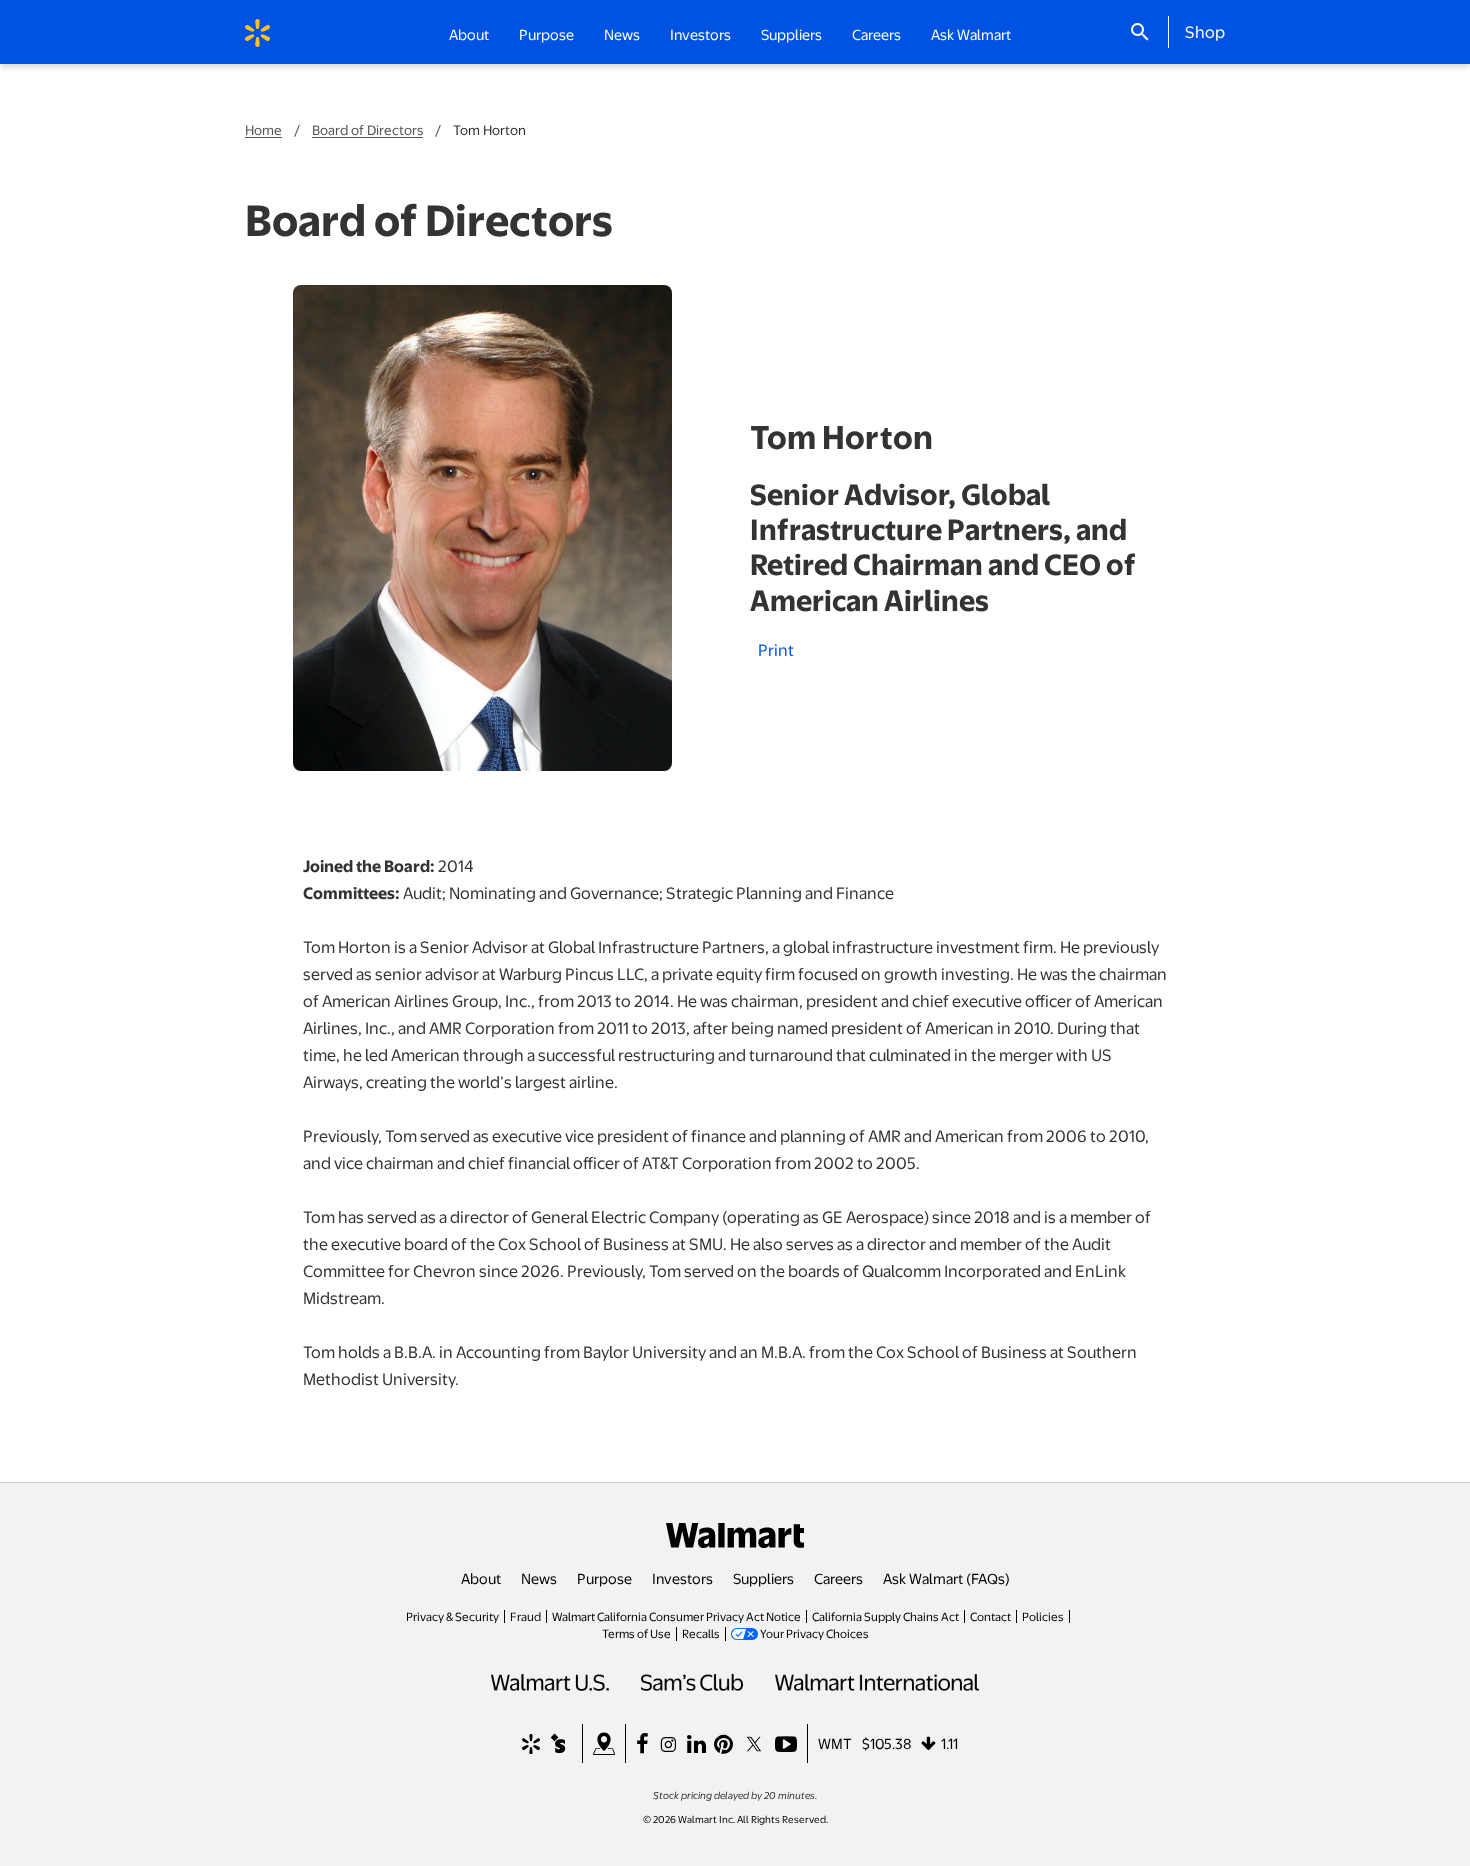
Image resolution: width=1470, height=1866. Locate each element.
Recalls (701, 1633)
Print (776, 649)
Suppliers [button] (791, 34)
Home (263, 129)
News (539, 1578)
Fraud (525, 1616)
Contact (990, 1616)
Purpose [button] (546, 34)
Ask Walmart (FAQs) (946, 1578)
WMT (835, 1743)
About (481, 1578)
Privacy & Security (452, 1616)
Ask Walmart (971, 34)
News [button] (622, 34)
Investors (682, 1578)
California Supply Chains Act (885, 1616)
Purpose (604, 1578)
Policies (1043, 1616)
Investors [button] (700, 34)
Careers (876, 34)
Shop (1205, 31)
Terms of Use (636, 1633)
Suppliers (763, 1578)
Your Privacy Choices (814, 1633)
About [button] (469, 34)
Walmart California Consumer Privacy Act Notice (676, 1616)
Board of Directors (367, 129)
